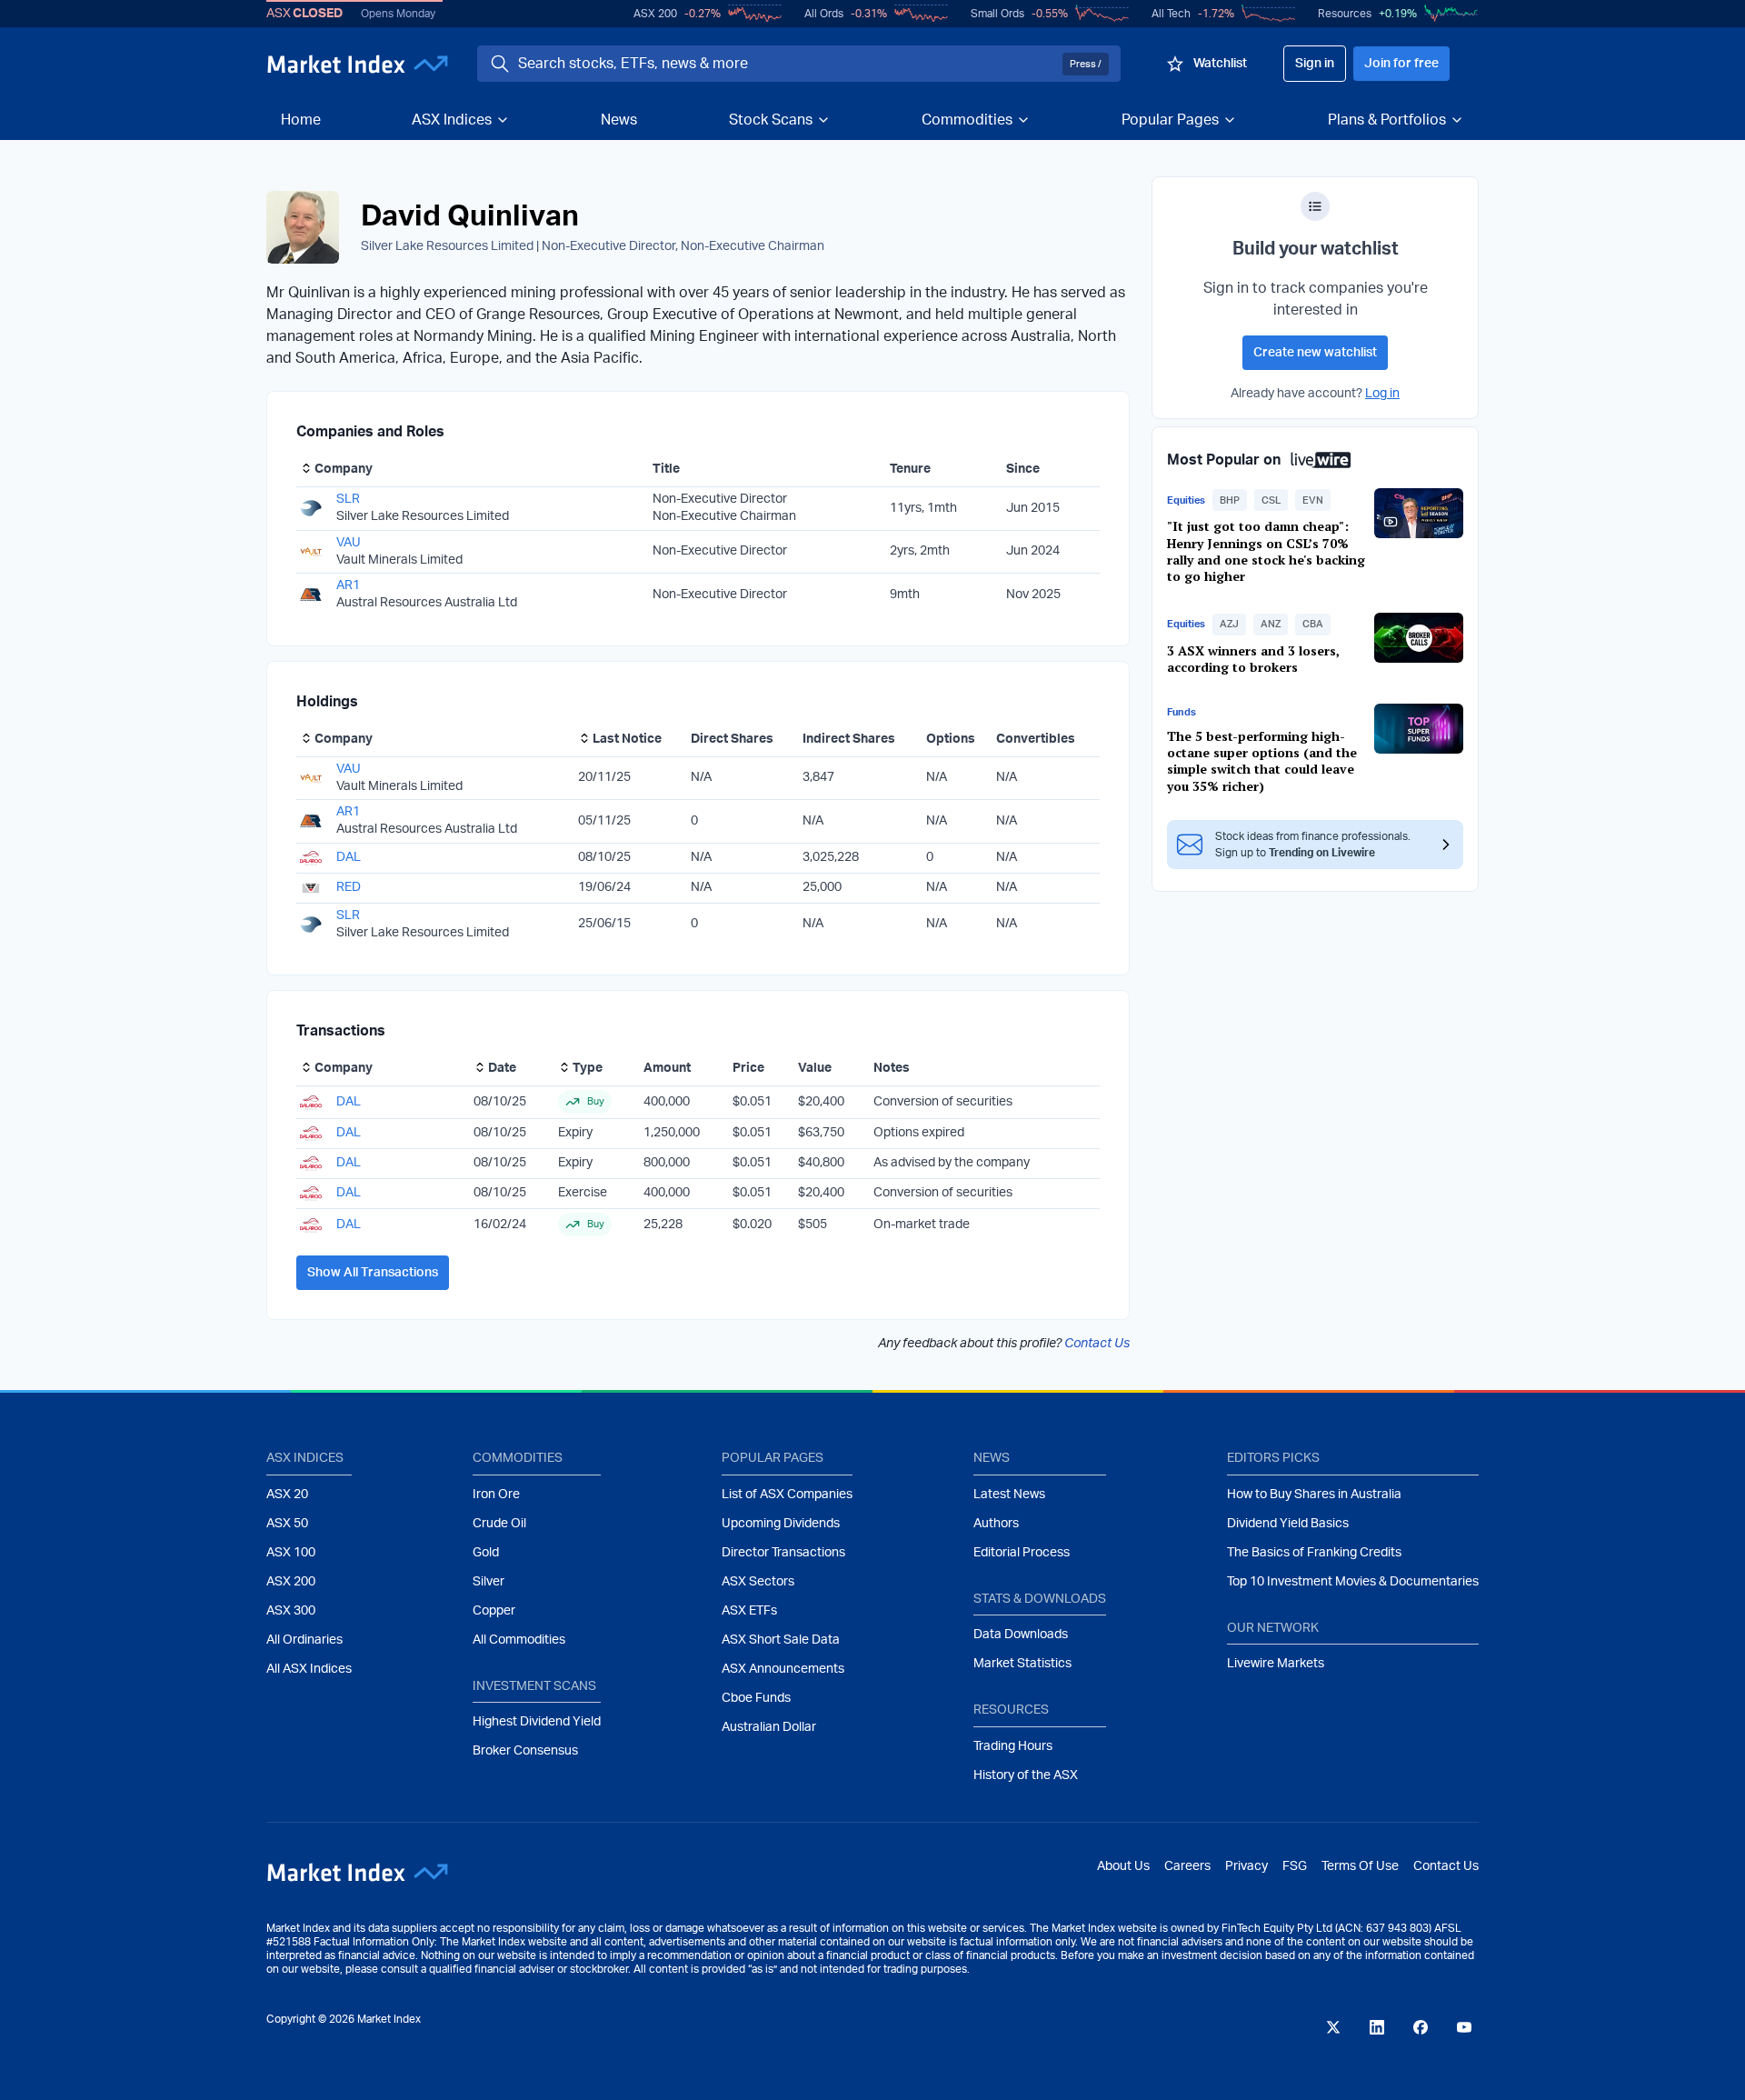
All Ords (824, 14)
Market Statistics (1022, 1664)
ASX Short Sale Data (781, 1640)
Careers (1187, 1866)
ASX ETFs (749, 1611)
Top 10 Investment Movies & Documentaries (1353, 1582)
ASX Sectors (758, 1582)
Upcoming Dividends (781, 1524)
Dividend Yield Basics (1288, 1524)
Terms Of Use (1360, 1866)
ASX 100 (291, 1553)
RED (349, 887)
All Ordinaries (304, 1640)
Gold (486, 1553)
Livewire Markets (1276, 1664)
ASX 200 (655, 14)
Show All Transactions (373, 1273)
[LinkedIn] (1377, 2027)
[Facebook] (1421, 2027)
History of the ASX (1026, 1775)
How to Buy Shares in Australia (1314, 1495)
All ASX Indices (309, 1669)
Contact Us (1097, 1344)
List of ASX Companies (787, 1495)
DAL (349, 857)
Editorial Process (1022, 1553)
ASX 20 (287, 1495)
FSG (1295, 1866)
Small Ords (997, 14)
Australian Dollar (769, 1727)
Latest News (1009, 1495)
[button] (1230, 500)
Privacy (1246, 1866)
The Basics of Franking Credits (1314, 1553)
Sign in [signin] (1315, 64)
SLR (348, 499)
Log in (1382, 394)
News (619, 120)
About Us (1123, 1866)
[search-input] (787, 64)
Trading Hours (1013, 1746)
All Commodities (519, 1640)
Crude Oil (499, 1524)
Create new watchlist (1315, 353)
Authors (996, 1524)
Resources (1345, 14)
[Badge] (1315, 206)
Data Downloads (1021, 1635)
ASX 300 (291, 1611)
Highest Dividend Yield (537, 1722)
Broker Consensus (525, 1751)
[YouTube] (1464, 2027)
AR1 (348, 585)
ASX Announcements (783, 1669)
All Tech (1171, 14)
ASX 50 (287, 1524)
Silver (489, 1582)
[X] (1333, 2027)
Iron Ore (496, 1495)
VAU (349, 543)
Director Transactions (783, 1553)
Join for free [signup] (1401, 64)
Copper (494, 1611)
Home (301, 120)
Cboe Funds (756, 1698)
